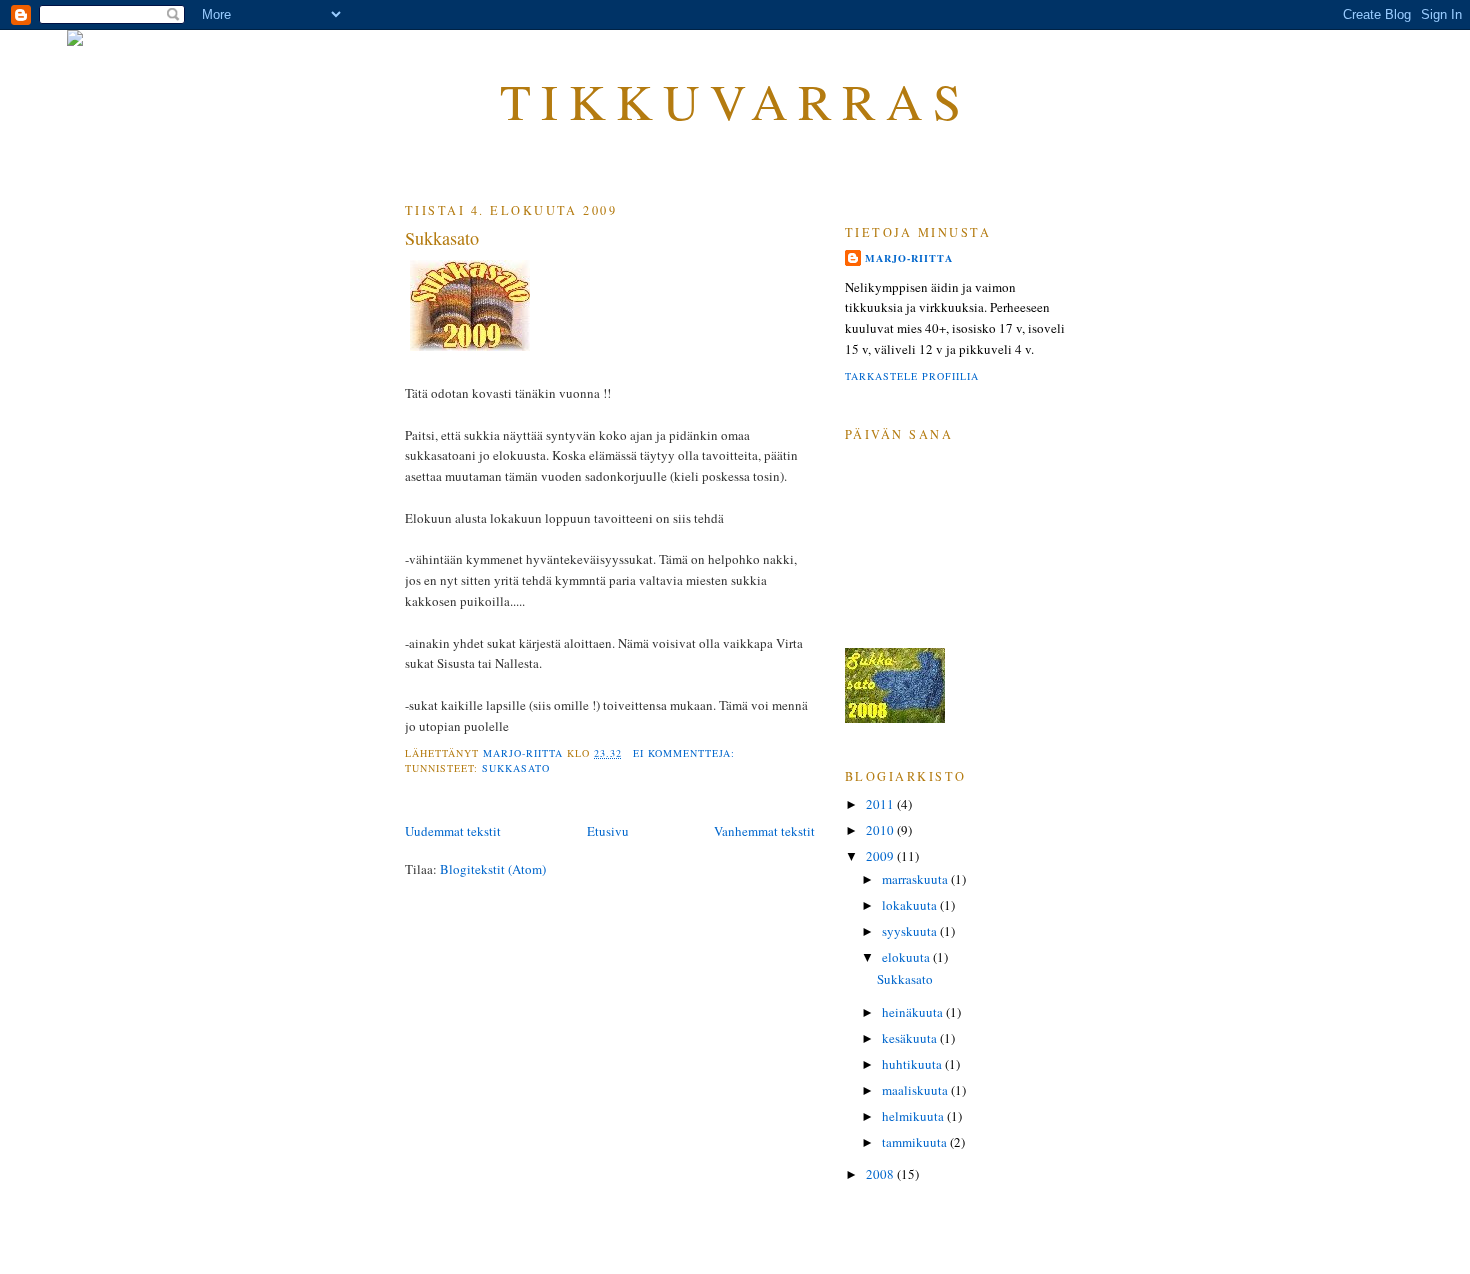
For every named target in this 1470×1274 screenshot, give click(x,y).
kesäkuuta (911, 1038)
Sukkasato (442, 238)
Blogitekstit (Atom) (493, 869)
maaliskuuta (916, 1090)
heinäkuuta (914, 1012)
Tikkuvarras (735, 100)
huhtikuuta (913, 1064)
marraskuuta (916, 879)
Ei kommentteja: (686, 753)
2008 (881, 1174)
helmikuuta (914, 1116)
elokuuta (907, 957)
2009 (881, 856)
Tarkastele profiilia (912, 376)
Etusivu (608, 831)
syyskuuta (911, 931)
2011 (881, 804)
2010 (881, 830)
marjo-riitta (909, 258)
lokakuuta (911, 905)
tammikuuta (916, 1142)
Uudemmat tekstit (453, 831)
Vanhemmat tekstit (764, 831)
